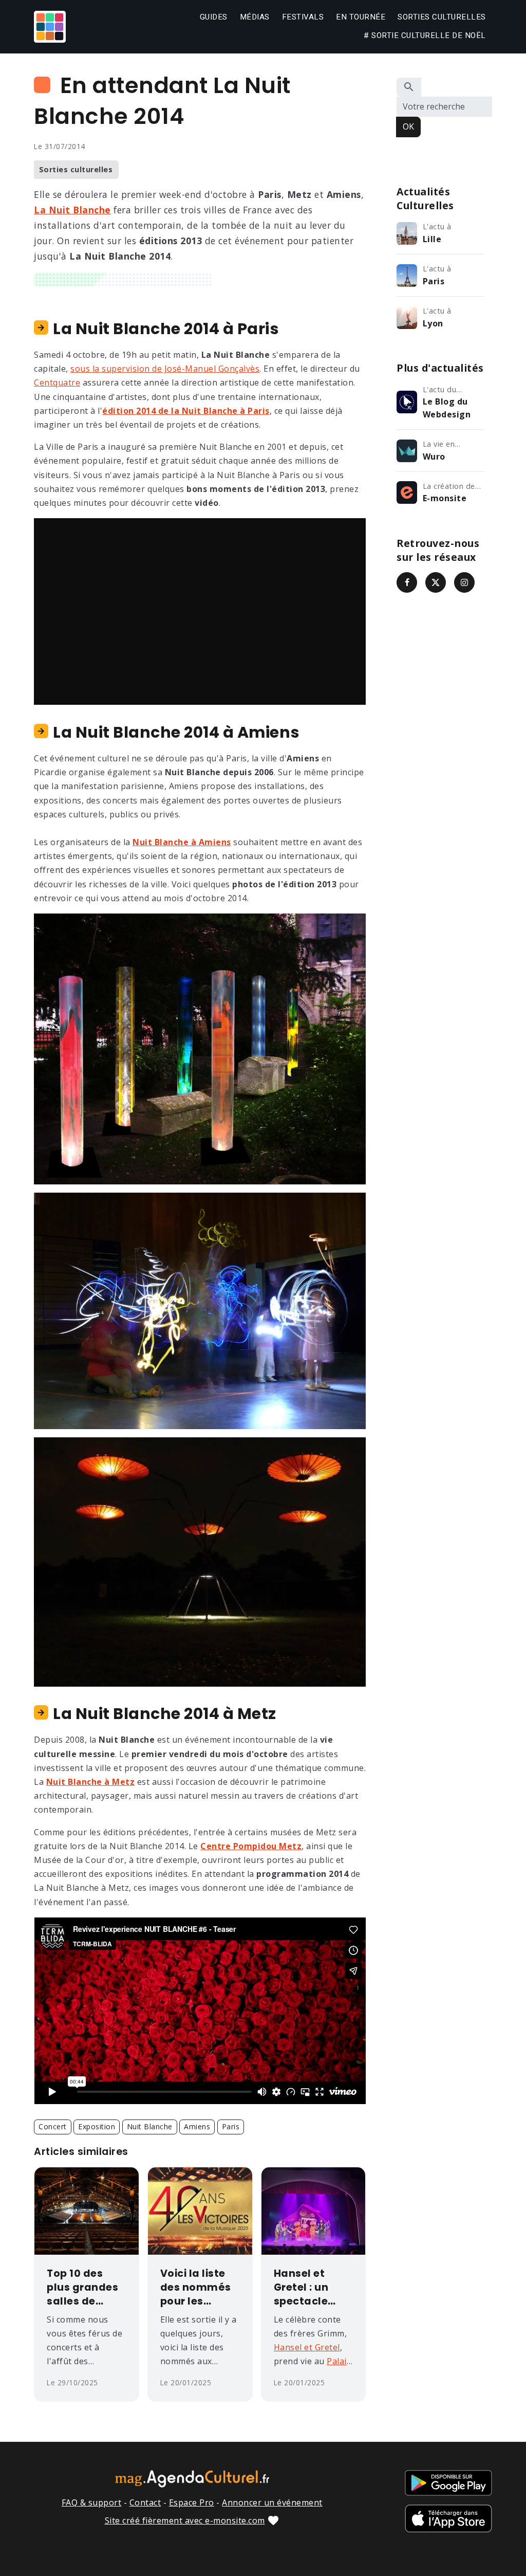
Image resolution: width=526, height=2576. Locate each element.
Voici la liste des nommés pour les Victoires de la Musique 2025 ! (199, 2288)
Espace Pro (192, 2502)
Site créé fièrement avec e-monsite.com (185, 2520)
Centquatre (57, 382)
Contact (145, 2502)
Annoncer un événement (272, 2502)
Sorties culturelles (442, 17)
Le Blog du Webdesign (447, 408)
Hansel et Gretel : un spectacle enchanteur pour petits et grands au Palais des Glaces (310, 2288)
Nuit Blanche (150, 2126)
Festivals (303, 17)
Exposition (97, 2126)
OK (408, 126)
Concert (53, 2126)
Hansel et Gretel (307, 2347)
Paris (231, 2126)
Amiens (197, 2126)
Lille (432, 239)
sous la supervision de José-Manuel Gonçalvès (165, 369)
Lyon (433, 323)
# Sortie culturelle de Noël (425, 35)
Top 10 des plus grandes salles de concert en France (82, 2288)
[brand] (51, 27)
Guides (214, 17)
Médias (255, 17)
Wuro (434, 456)
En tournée (361, 17)
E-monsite (445, 498)
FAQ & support (92, 2502)
